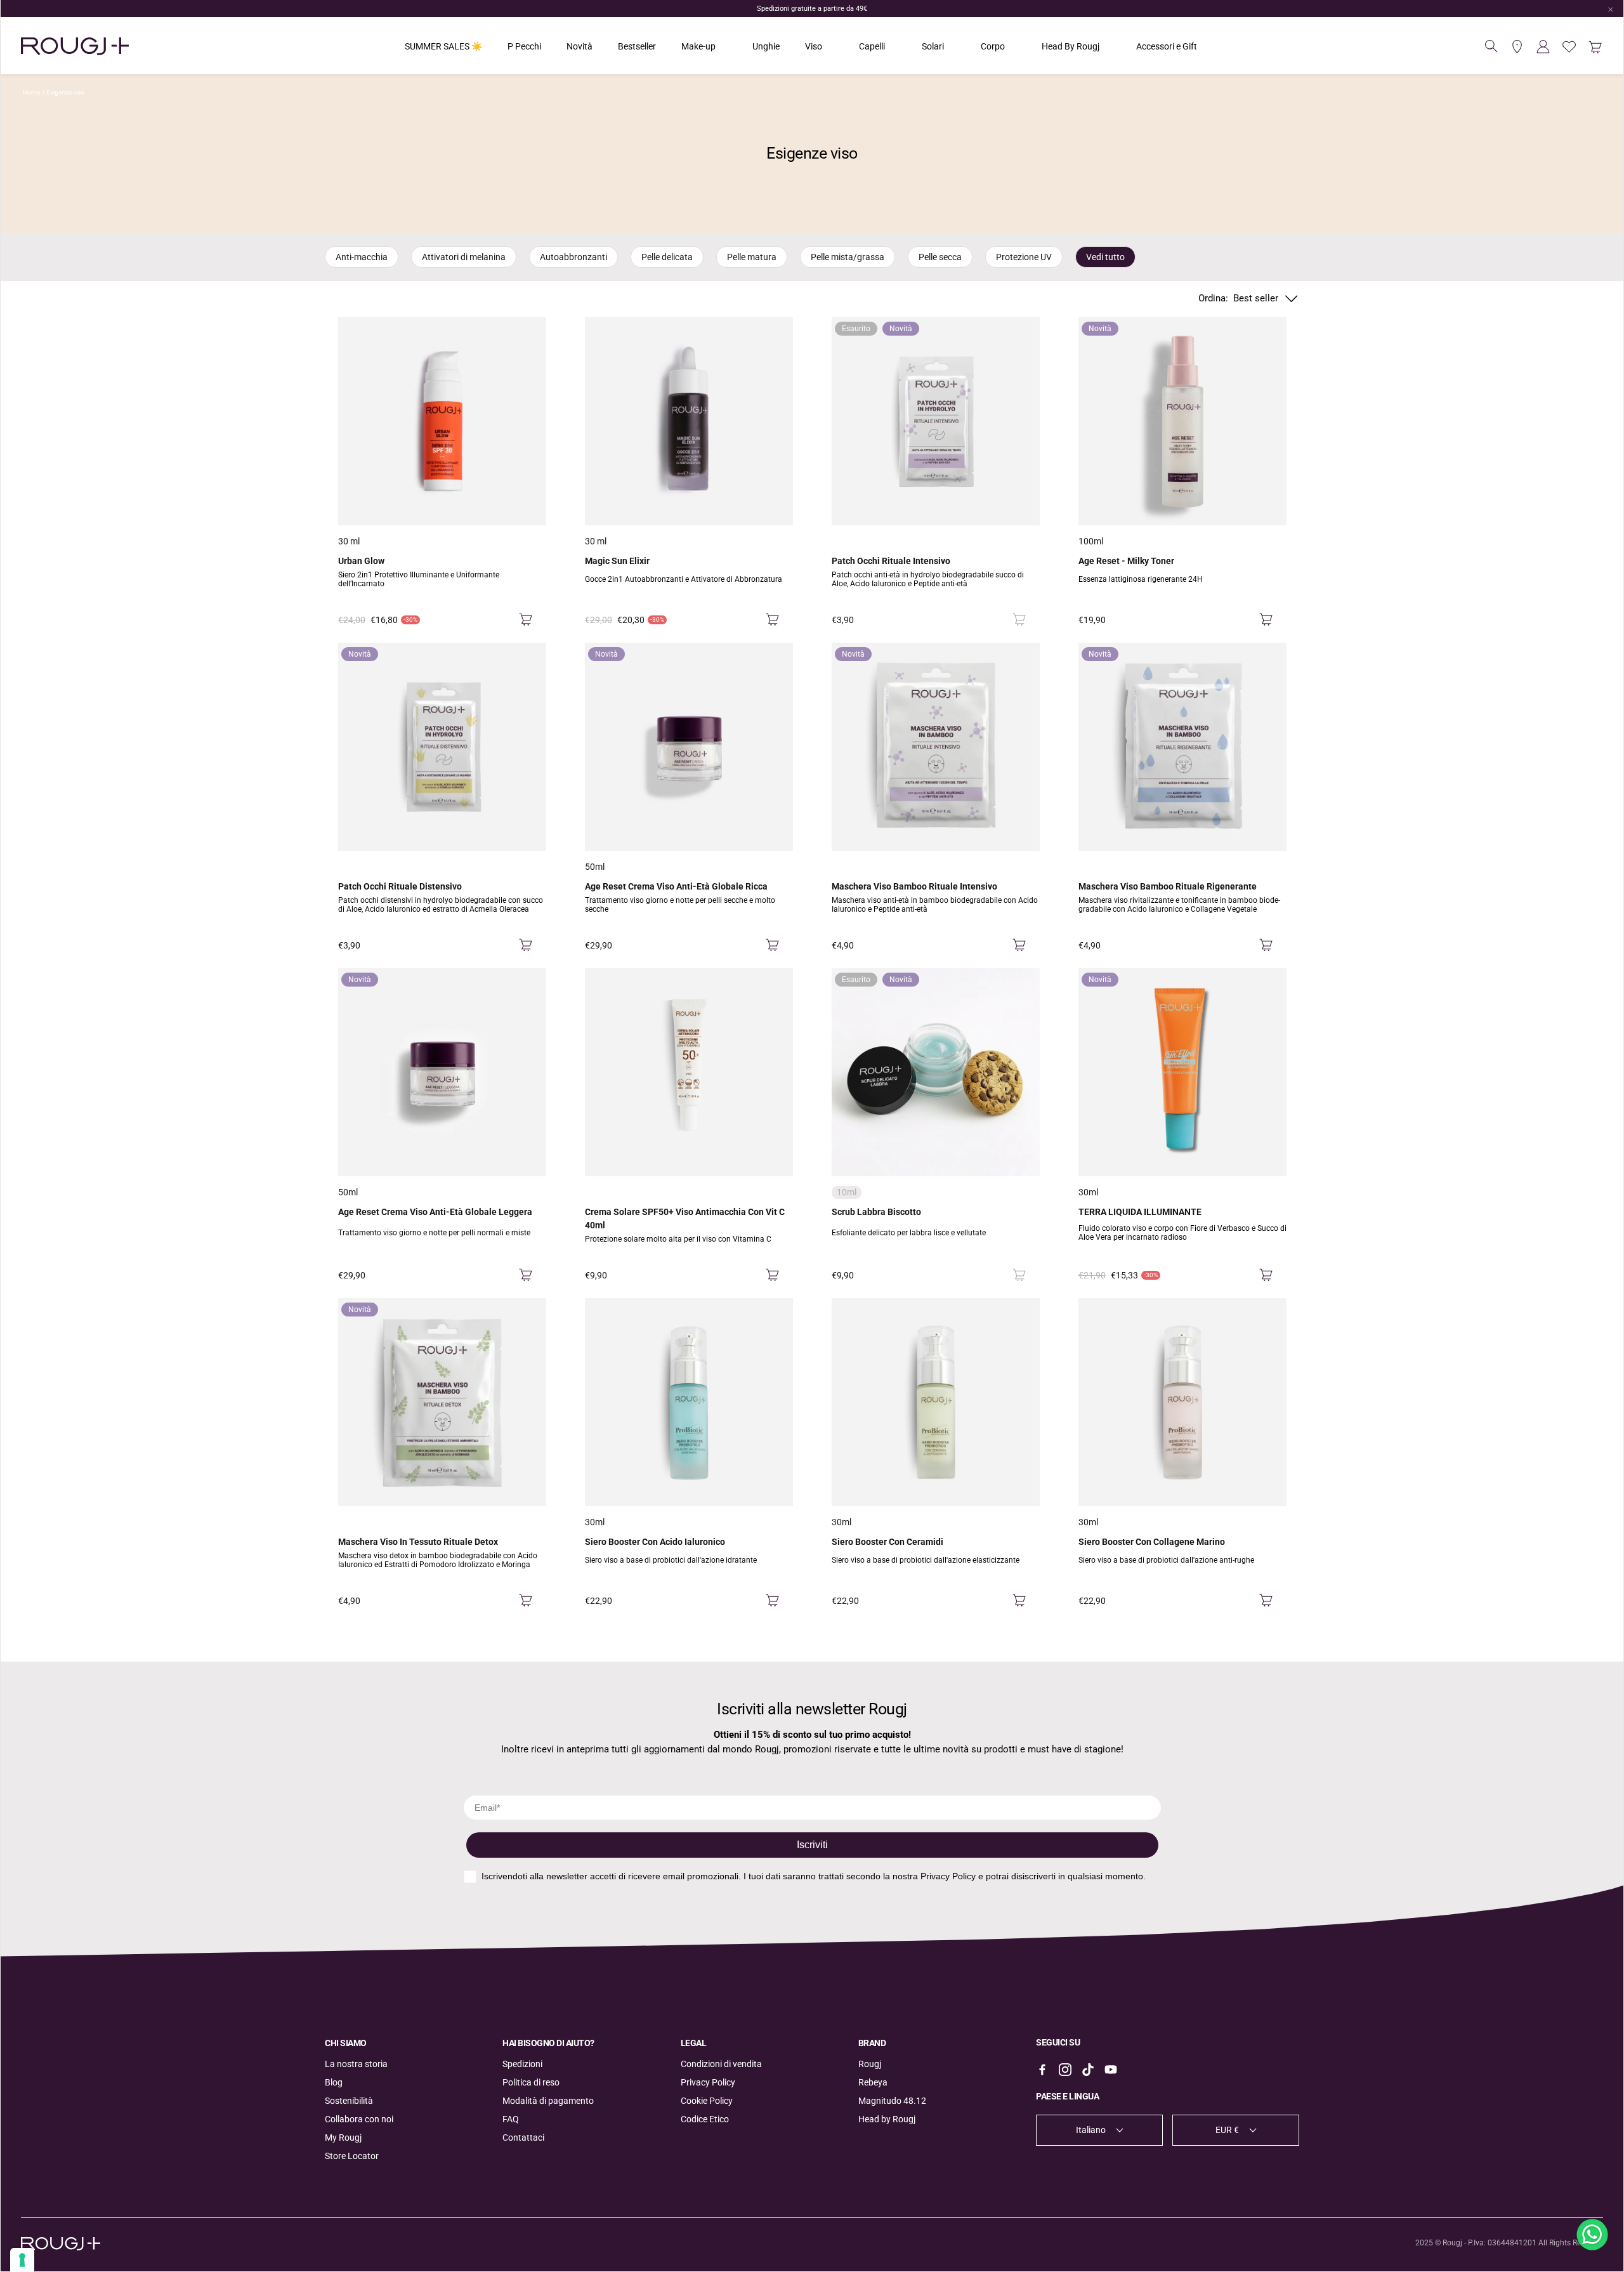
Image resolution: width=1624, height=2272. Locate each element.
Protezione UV (1024, 257)
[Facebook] (1042, 2070)
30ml (1088, 1192)
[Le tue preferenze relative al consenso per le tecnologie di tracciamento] (22, 2260)
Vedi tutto (1105, 257)
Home (31, 92)
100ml (1091, 541)
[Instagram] (1065, 2070)
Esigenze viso (65, 92)
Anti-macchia (362, 257)
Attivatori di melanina (464, 257)
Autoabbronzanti (573, 257)
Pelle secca (940, 257)
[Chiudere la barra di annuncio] (1611, 10)
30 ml (349, 541)
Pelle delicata (667, 257)
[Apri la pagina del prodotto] (442, 421)
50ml (595, 867)
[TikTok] (1088, 2070)
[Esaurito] (1019, 620)
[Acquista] (526, 620)
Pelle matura (752, 257)
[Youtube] (1111, 2070)
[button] (1491, 46)
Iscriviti (812, 1845)
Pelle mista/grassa (848, 257)
